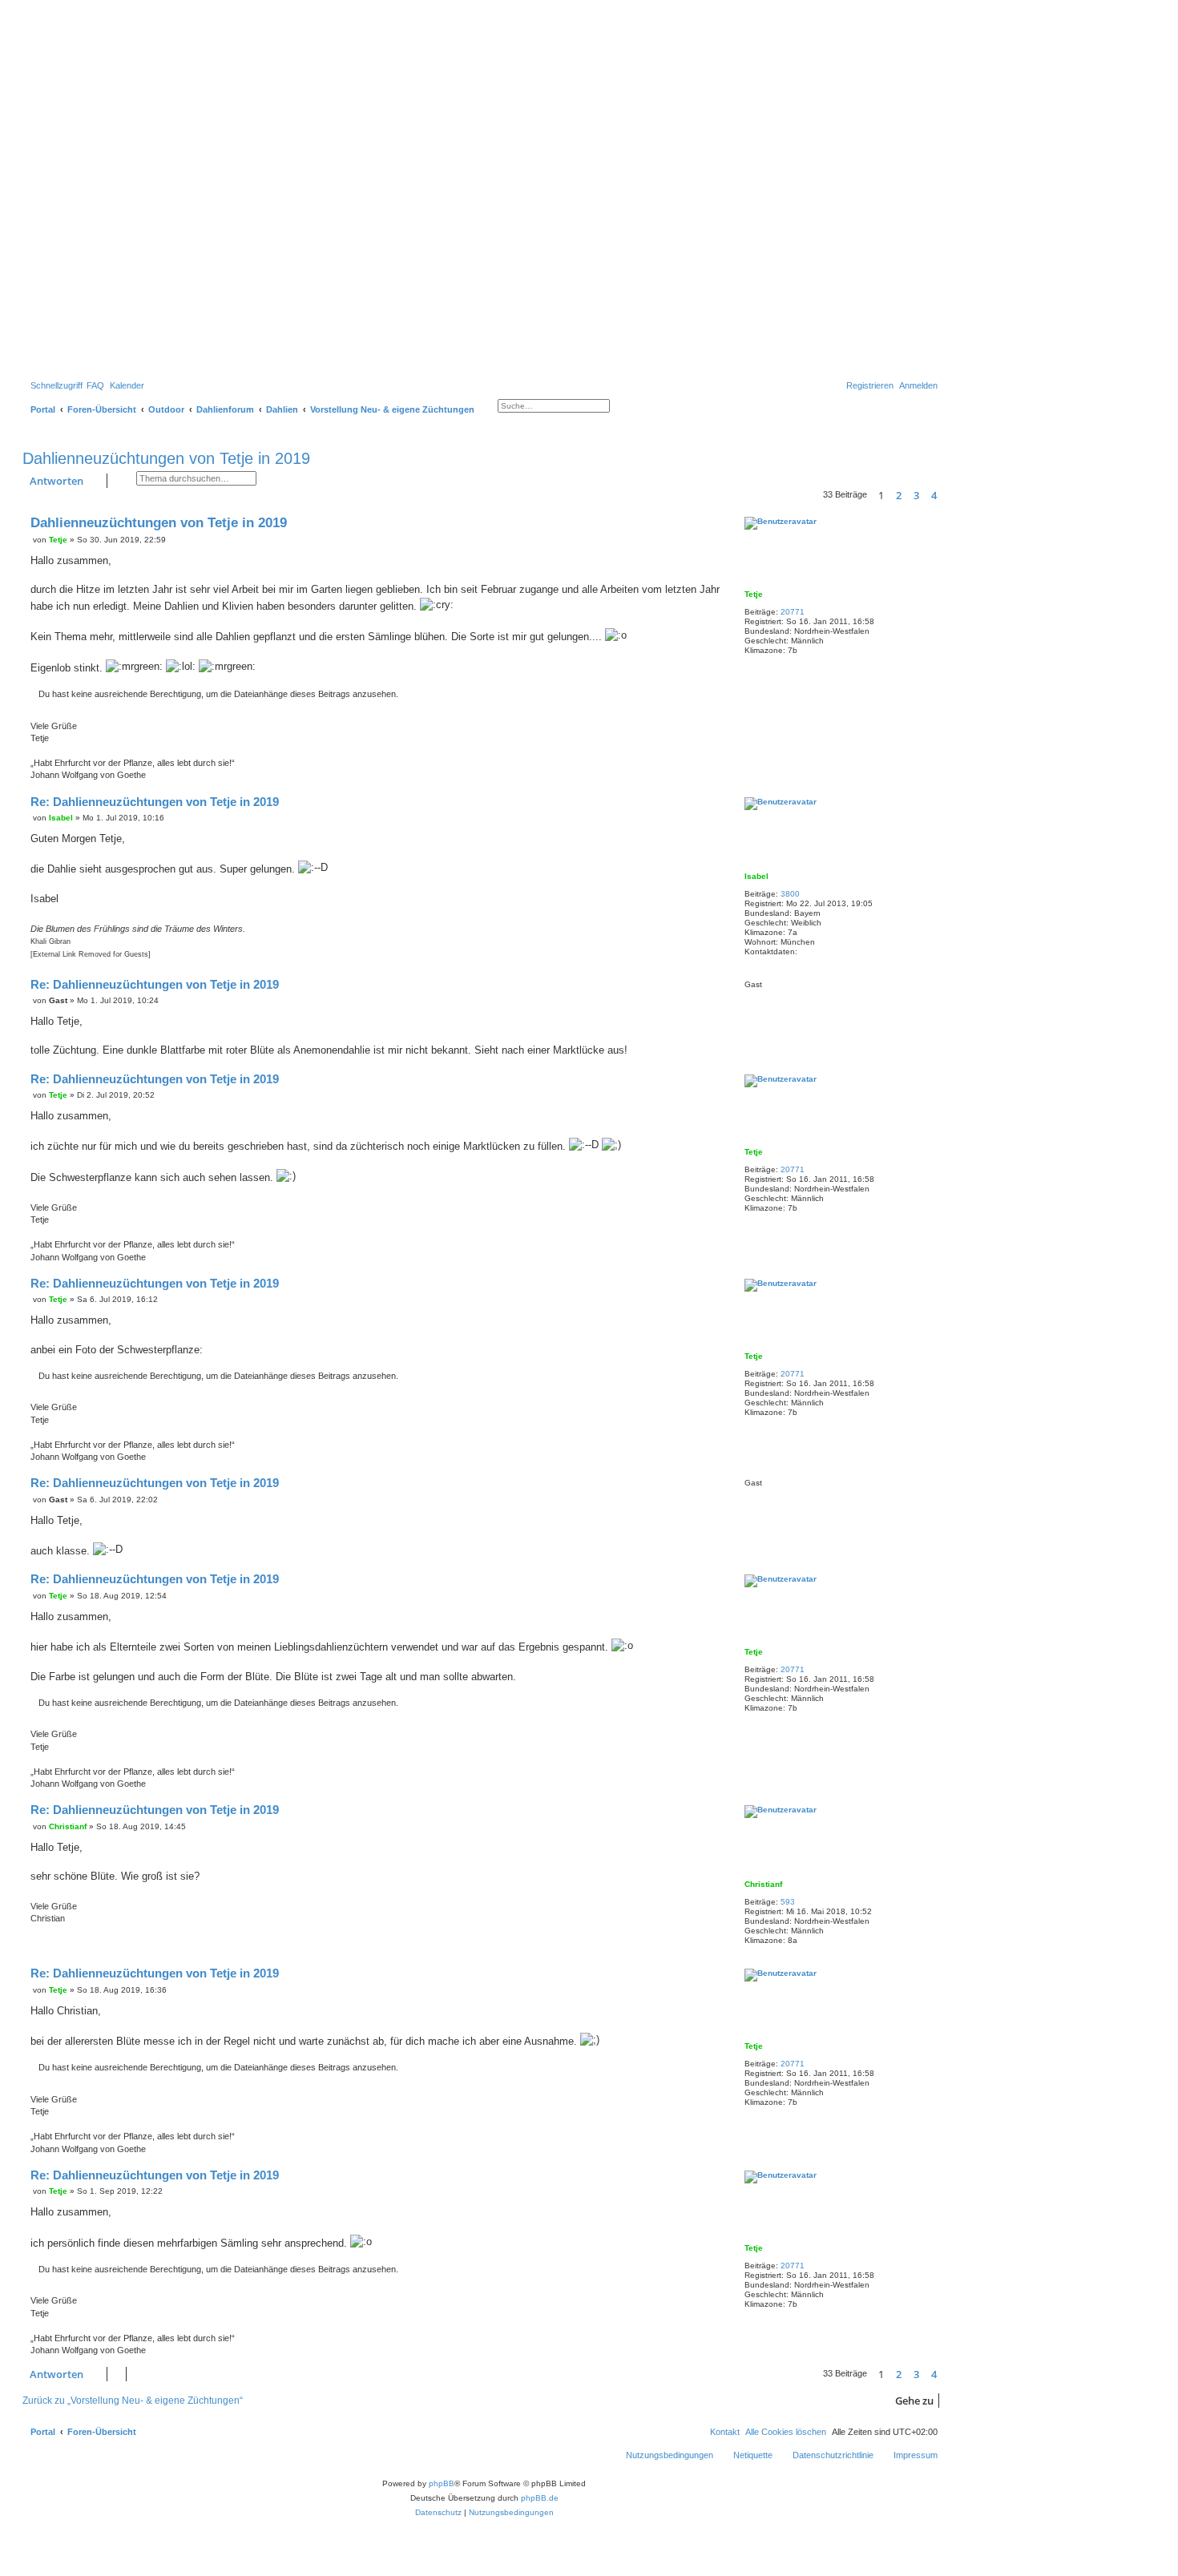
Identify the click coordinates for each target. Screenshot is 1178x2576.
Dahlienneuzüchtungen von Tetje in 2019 (166, 458)
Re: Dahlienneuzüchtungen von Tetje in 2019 (155, 802)
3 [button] (916, 495)
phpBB (442, 2483)
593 (788, 1902)
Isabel (756, 876)
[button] (945, 497)
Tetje (754, 594)
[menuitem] (95, 385)
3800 (790, 894)
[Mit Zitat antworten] (714, 522)
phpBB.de (540, 2498)
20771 (793, 612)
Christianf (763, 1884)
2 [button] (899, 495)
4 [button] (934, 495)
